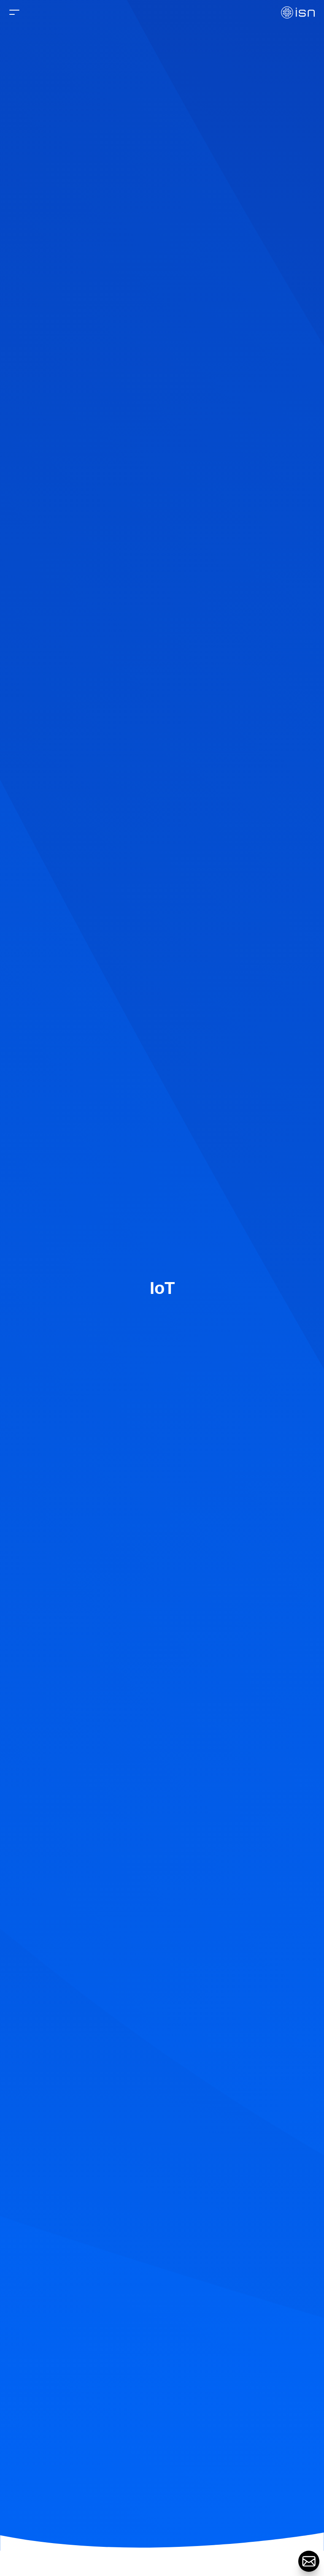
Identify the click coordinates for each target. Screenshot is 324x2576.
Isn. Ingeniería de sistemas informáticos (298, 12)
